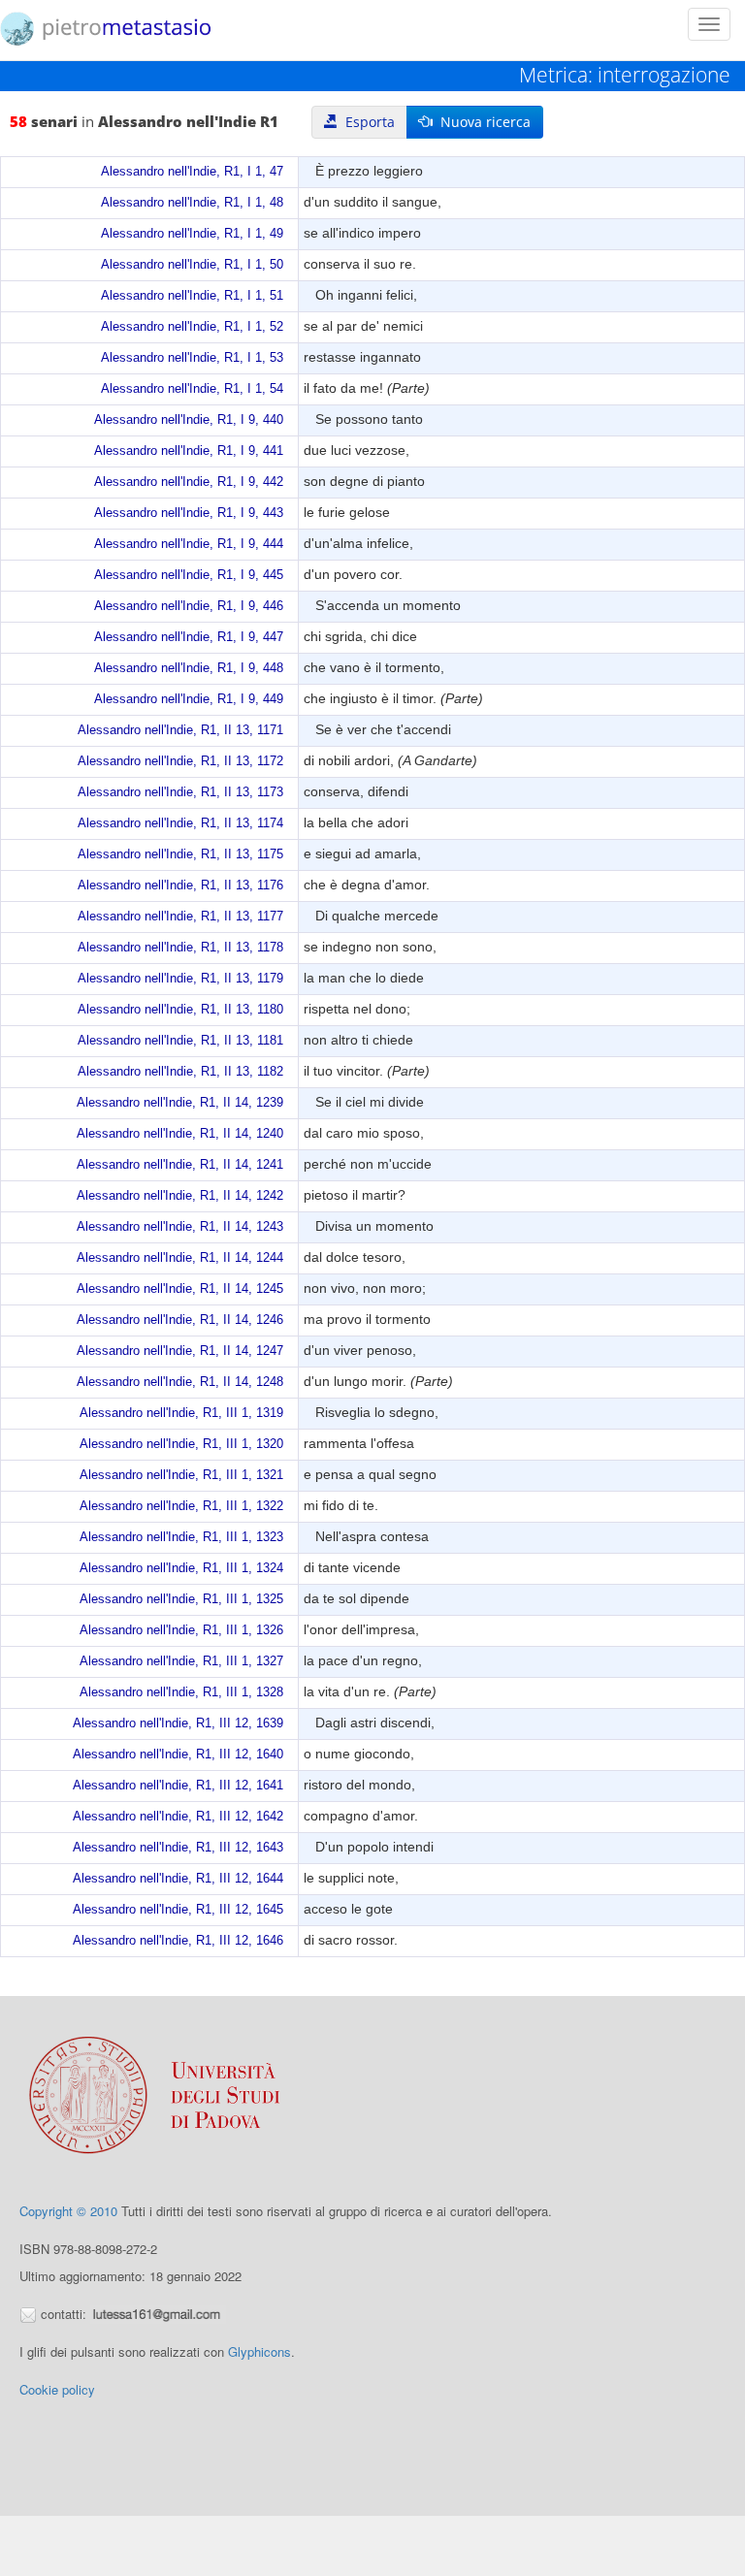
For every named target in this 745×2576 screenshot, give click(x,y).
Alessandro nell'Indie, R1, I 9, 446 (189, 606)
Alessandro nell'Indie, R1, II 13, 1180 (180, 1010)
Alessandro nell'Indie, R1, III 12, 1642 (178, 1817)
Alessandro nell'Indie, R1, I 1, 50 (192, 265)
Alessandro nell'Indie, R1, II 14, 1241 (180, 1165)
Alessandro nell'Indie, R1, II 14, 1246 (180, 1320)
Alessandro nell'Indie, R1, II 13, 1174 (180, 823)
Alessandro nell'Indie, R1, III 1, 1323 (181, 1537)
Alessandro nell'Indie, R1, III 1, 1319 (181, 1413)
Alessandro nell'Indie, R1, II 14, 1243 (180, 1227)
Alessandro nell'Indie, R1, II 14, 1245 (180, 1289)
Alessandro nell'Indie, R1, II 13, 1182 (180, 1072)
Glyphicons (259, 2351)
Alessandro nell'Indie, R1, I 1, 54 (192, 389)
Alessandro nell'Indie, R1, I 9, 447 (189, 637)
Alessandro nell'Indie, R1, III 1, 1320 (181, 1444)
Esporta (366, 122)
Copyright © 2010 (68, 2211)
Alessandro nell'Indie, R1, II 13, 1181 (180, 1041)
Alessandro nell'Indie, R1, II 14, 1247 (180, 1351)
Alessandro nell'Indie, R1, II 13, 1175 (180, 854)
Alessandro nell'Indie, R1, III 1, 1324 (181, 1568)
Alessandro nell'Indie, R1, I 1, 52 (192, 327)
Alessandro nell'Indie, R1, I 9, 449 (189, 699)
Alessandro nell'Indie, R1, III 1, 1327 (181, 1661)
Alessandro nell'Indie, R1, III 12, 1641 (178, 1786)
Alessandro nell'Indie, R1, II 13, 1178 (180, 948)
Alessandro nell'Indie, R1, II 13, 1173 (180, 792)
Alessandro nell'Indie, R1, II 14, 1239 (180, 1103)
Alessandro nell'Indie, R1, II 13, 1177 (180, 917)
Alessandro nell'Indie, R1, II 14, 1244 (180, 1258)
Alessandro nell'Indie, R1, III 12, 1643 (178, 1848)
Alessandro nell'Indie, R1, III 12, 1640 (178, 1755)
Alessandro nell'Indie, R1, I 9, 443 (189, 513)
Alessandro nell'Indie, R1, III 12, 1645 (178, 1910)
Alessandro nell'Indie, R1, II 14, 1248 (180, 1382)
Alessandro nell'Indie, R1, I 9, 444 (189, 544)
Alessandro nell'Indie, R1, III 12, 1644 (178, 1879)
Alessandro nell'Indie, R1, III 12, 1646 (178, 1941)
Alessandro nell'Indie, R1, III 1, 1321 (181, 1475)
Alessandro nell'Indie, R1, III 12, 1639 (178, 1723)
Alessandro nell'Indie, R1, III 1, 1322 (181, 1506)
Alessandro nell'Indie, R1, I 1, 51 (192, 296)
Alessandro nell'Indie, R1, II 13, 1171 (180, 730)
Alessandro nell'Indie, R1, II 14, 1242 (180, 1196)
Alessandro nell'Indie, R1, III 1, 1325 (181, 1599)
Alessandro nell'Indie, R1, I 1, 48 (192, 203)
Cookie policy (57, 2389)
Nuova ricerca (482, 122)
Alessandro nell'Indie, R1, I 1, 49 (192, 234)
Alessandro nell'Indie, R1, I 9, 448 (189, 668)
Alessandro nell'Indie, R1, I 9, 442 (189, 482)
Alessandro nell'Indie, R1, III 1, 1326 (181, 1630)
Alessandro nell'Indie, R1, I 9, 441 (189, 451)
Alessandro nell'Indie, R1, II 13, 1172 (180, 761)
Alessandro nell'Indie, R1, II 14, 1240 (180, 1134)
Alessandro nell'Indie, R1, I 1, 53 (192, 358)
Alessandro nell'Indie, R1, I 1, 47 (192, 172)
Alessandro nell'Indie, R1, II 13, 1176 (180, 885)
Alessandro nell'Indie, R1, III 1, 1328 (181, 1692)
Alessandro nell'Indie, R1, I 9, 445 (189, 575)
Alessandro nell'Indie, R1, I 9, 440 (189, 420)
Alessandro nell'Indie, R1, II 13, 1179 (180, 979)
